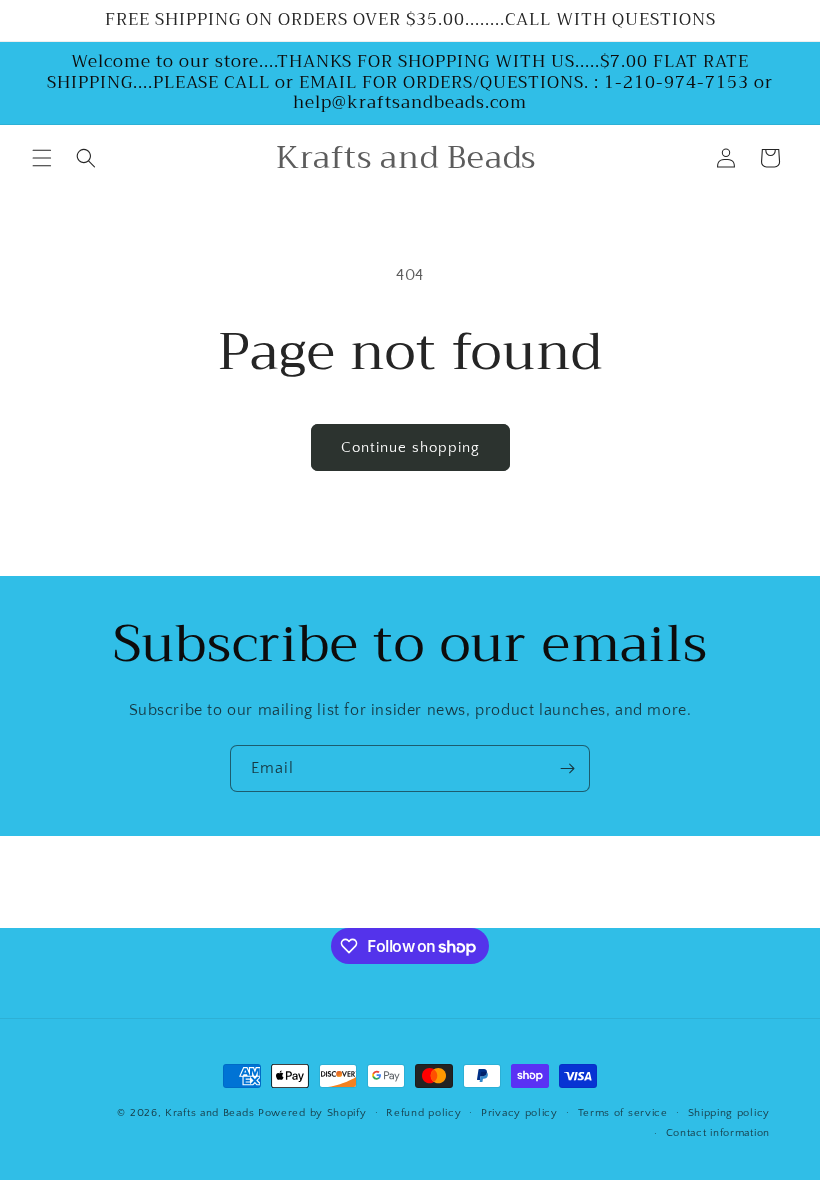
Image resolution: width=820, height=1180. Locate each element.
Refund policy (423, 1113)
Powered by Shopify (312, 1113)
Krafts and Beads (209, 1113)
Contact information (718, 1133)
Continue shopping (410, 447)
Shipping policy (729, 1113)
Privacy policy (519, 1113)
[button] (42, 158)
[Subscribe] (567, 768)
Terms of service (623, 1113)
